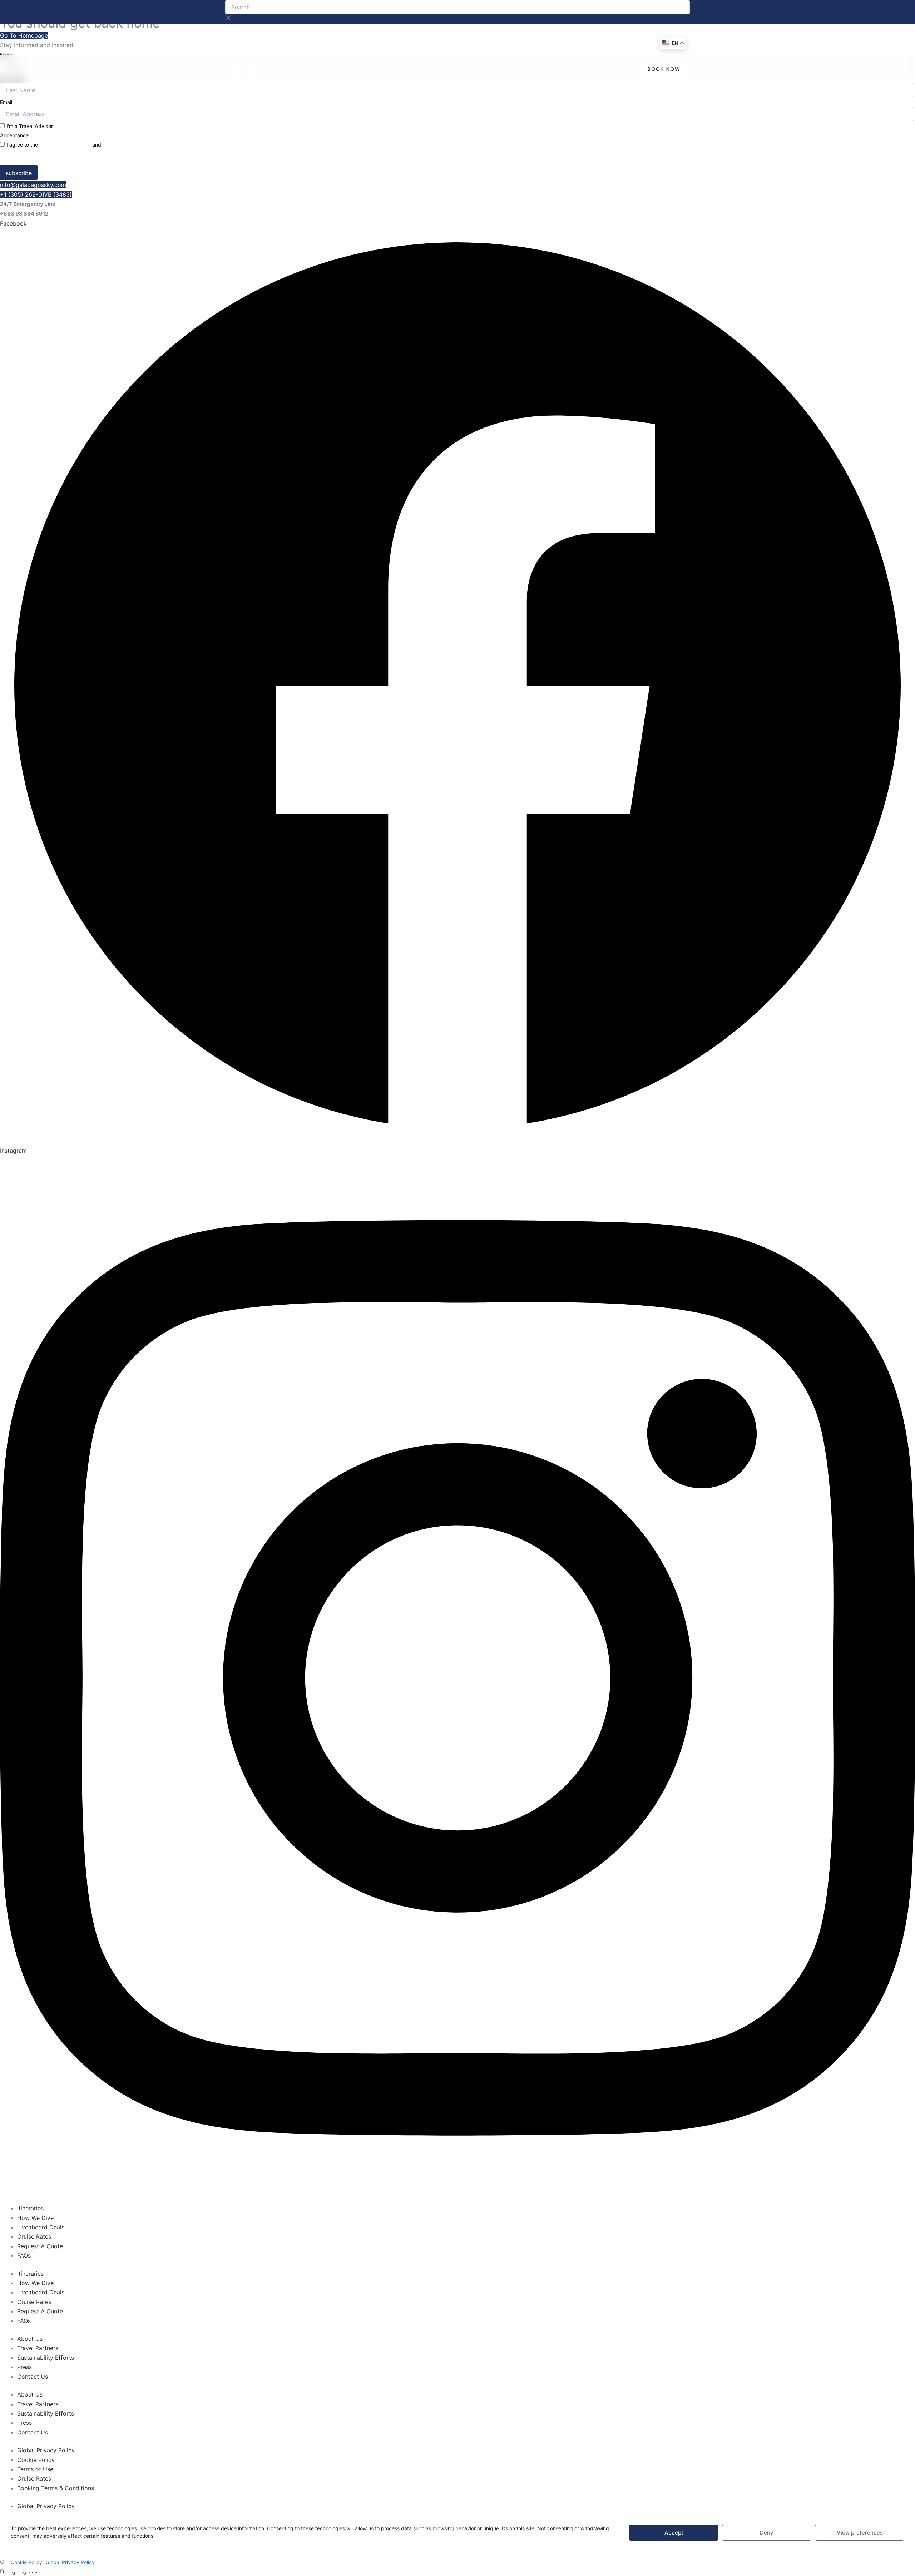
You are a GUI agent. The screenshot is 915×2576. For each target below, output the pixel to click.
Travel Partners (38, 2348)
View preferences (860, 2533)
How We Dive (35, 2218)
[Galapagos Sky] (272, 69)
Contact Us (33, 2377)
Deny (767, 2533)
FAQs (24, 2255)
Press (24, 2367)
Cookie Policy (26, 2562)
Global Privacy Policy (70, 2562)
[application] (361, 69)
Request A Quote (40, 2246)
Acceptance (14, 135)
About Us (30, 2339)
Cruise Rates (34, 2236)
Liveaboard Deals (41, 2227)
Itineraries (30, 2208)
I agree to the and (72, 145)
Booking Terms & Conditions (56, 2488)
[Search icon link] (628, 70)
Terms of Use (35, 2469)
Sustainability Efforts (46, 2358)
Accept (674, 2533)
